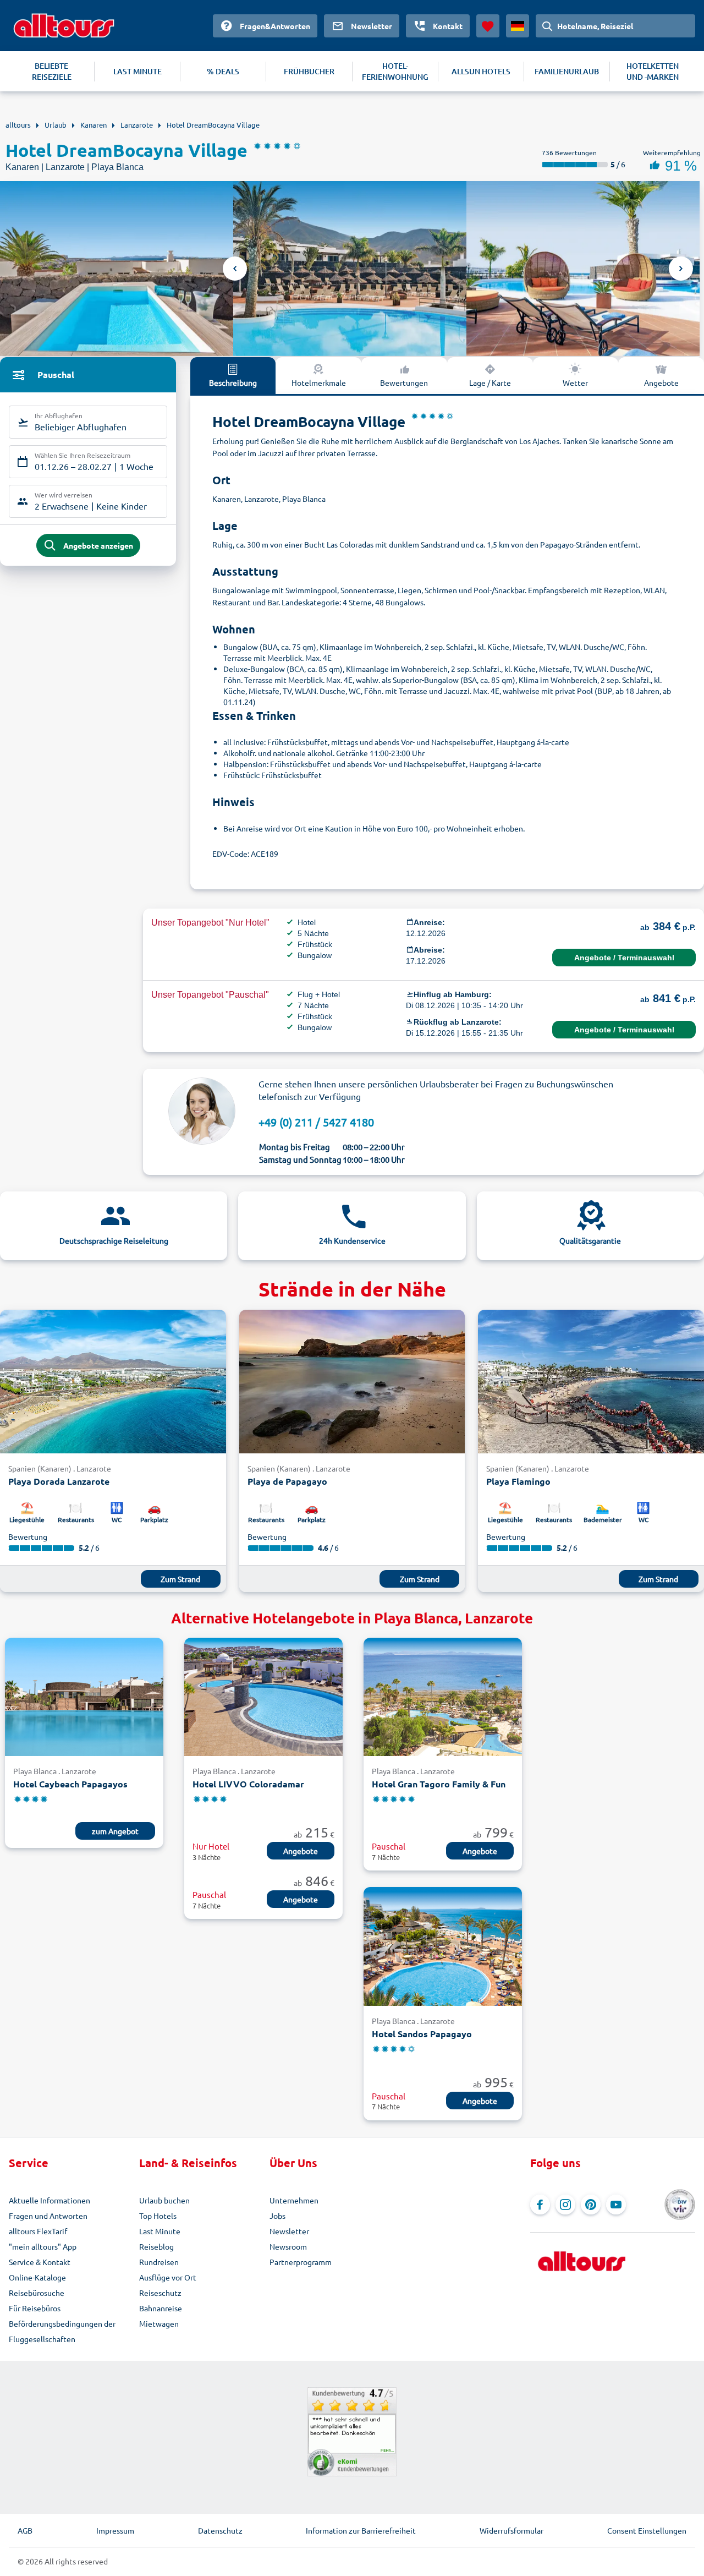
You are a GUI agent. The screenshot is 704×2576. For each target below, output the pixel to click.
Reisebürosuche (37, 2293)
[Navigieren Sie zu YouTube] (616, 2205)
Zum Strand (180, 1579)
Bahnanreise (161, 2308)
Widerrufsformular (512, 2530)
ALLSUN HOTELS (481, 71)
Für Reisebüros (35, 2308)
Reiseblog (156, 2246)
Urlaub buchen (164, 2200)
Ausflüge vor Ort (168, 2277)
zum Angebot (115, 1831)
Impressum (115, 2530)
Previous (235, 269)
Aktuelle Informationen (50, 2200)
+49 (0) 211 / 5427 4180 (316, 1122)
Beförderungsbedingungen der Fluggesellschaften (62, 2331)
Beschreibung (233, 382)
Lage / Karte (490, 382)
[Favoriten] (488, 26)
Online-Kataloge (37, 2277)
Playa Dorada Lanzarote (59, 1481)
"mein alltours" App (43, 2246)
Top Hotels (158, 2216)
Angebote (661, 382)
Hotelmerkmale (319, 382)
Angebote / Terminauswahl (624, 958)
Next (681, 269)
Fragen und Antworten (48, 2216)
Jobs (277, 2216)
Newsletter (289, 2231)
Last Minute (160, 2231)
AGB (25, 2530)
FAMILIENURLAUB (567, 71)
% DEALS (223, 71)
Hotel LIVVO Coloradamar (248, 1784)
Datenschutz (220, 2530)
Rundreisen (159, 2262)
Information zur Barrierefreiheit (361, 2530)
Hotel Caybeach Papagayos (70, 1784)
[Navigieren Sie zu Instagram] (565, 2205)
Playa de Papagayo (287, 1481)
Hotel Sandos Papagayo (422, 2034)
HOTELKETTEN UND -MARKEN (653, 71)
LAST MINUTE (137, 71)
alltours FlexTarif (38, 2231)
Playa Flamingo (518, 1481)
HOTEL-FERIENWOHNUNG (395, 71)
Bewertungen (404, 382)
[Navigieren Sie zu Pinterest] (591, 2205)
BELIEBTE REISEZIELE (52, 71)
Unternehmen (294, 2200)
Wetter (575, 382)
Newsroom (288, 2246)
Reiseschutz (160, 2293)
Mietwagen (159, 2323)
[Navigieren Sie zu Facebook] (540, 2205)
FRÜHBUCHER (309, 71)
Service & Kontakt (40, 2262)
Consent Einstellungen (647, 2530)
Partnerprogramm (301, 2262)
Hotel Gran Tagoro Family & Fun (439, 1784)
